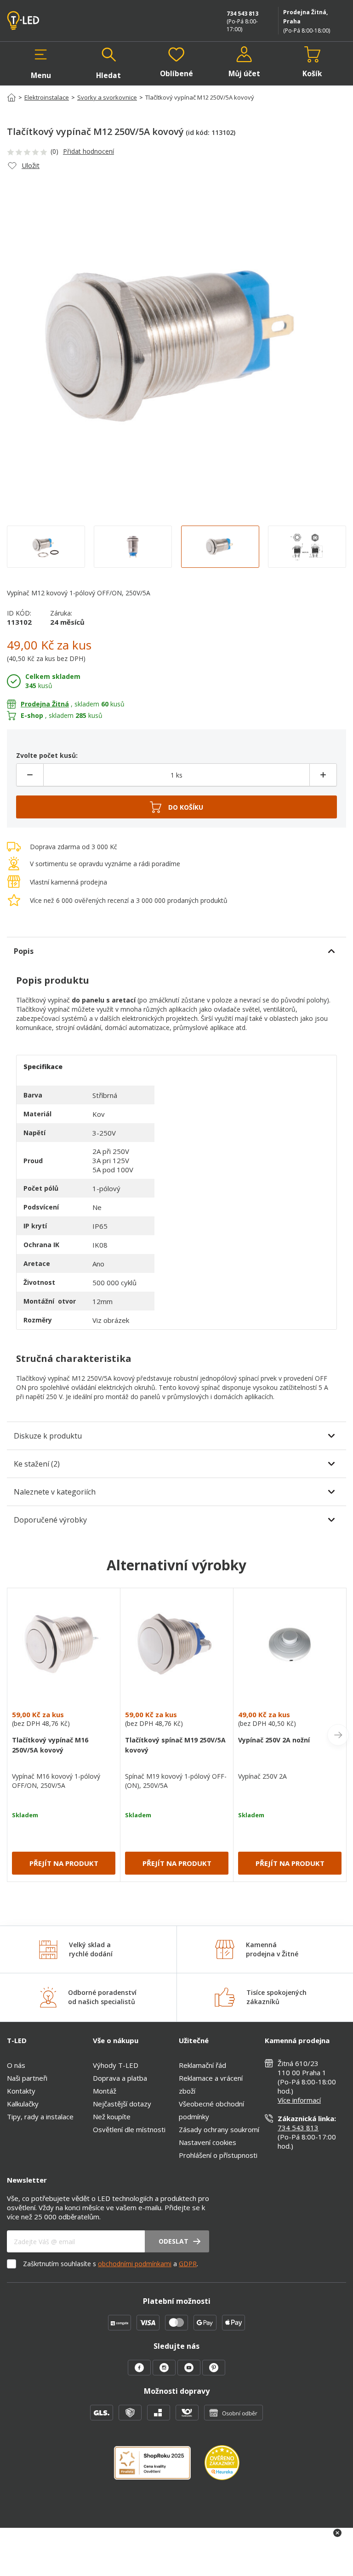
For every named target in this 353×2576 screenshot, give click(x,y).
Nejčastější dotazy (122, 2104)
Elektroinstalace (47, 97)
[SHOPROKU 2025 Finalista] (159, 2468)
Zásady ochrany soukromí (219, 2129)
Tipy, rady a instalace (40, 2117)
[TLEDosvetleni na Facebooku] (140, 2373)
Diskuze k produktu (48, 1436)
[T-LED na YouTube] (190, 2373)
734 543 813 (242, 14)
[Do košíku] (176, 807)
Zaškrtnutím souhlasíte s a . (111, 2264)
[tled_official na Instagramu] (165, 2373)
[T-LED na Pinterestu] (214, 2373)
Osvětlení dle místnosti (129, 2129)
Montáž (105, 2091)
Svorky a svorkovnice (107, 97)
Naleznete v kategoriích (55, 1492)
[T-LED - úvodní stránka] (44, 21)
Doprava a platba (120, 2078)
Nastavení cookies (208, 2142)
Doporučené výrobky (50, 1520)
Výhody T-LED (116, 2065)
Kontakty (21, 2091)
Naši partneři (27, 2078)
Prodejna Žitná (45, 704)
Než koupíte (112, 2117)
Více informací (299, 2100)
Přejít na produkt (64, 1863)
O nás (16, 2065)
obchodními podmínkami (135, 2264)
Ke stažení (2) (37, 1464)
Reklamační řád (202, 2065)
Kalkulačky (23, 2104)
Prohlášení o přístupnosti (218, 2155)
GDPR (188, 2264)
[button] (41, 63)
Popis (24, 951)
